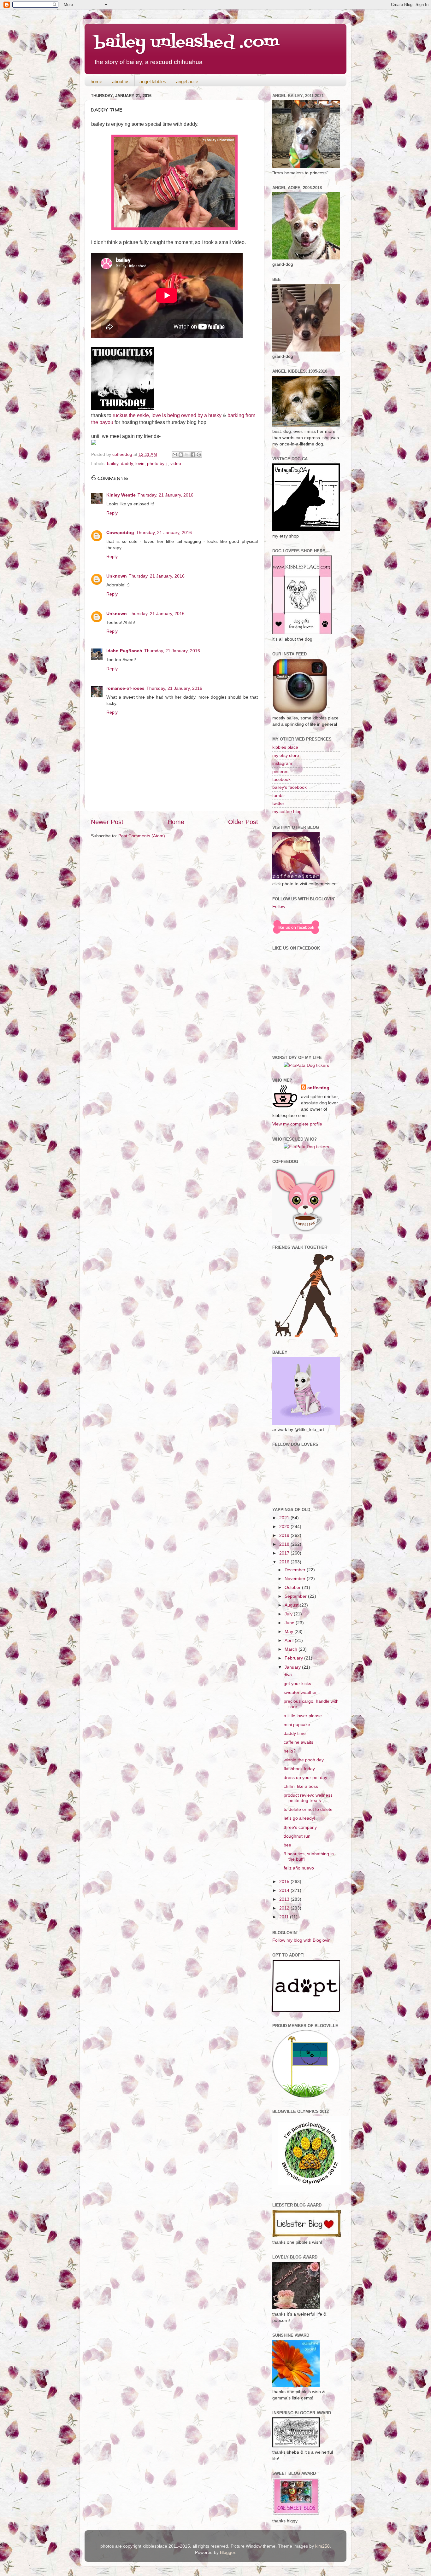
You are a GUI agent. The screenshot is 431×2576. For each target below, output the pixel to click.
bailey (113, 463)
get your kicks (297, 1683)
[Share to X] (187, 455)
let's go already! (299, 1818)
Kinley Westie (121, 495)
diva (288, 1675)
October (293, 1587)
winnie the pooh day (304, 1760)
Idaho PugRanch (124, 651)
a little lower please (303, 1716)
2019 (285, 1535)
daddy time (295, 1733)
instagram (282, 763)
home (96, 81)
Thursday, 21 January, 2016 (165, 495)
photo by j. (157, 463)
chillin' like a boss (301, 1786)
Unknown (117, 576)
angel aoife (187, 81)
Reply (112, 513)
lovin (140, 463)
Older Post (243, 822)
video (176, 463)
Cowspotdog (120, 532)
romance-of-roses (125, 688)
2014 (285, 1890)
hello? (290, 1751)
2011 (285, 1917)
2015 (285, 1881)
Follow (279, 906)
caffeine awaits (298, 1742)
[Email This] (175, 455)
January (293, 1667)
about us (121, 81)
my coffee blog (287, 811)
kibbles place (285, 747)
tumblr (279, 795)
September (296, 1596)
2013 (285, 1899)
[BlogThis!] (181, 455)
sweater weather (300, 1692)
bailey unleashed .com (187, 43)
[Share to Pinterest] (199, 455)
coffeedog (123, 454)
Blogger (227, 2552)
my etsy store (286, 755)
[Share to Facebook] (193, 455)
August (292, 1605)
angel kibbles (153, 81)
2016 (285, 1562)
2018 (285, 1544)
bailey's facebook (289, 787)
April (290, 1640)
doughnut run (297, 1836)
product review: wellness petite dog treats (308, 1798)
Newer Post (107, 822)
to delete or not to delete (308, 1809)
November (296, 1579)
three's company (300, 1827)
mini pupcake (297, 1724)
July (289, 1614)
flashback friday (299, 1769)
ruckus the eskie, (131, 415)
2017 (285, 1553)
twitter (278, 803)
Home (176, 822)
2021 (285, 1518)
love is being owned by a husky (186, 415)
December (296, 1570)
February (294, 1658)
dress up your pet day (305, 1777)
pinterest (281, 771)
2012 (285, 1908)
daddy (127, 463)
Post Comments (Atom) (142, 836)
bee (287, 1845)
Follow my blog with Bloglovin (301, 1940)
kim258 (322, 2546)
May (289, 1631)
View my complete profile (297, 1124)
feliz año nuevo (299, 1868)
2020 (285, 1526)
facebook (281, 779)
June (290, 1623)
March (292, 1649)
